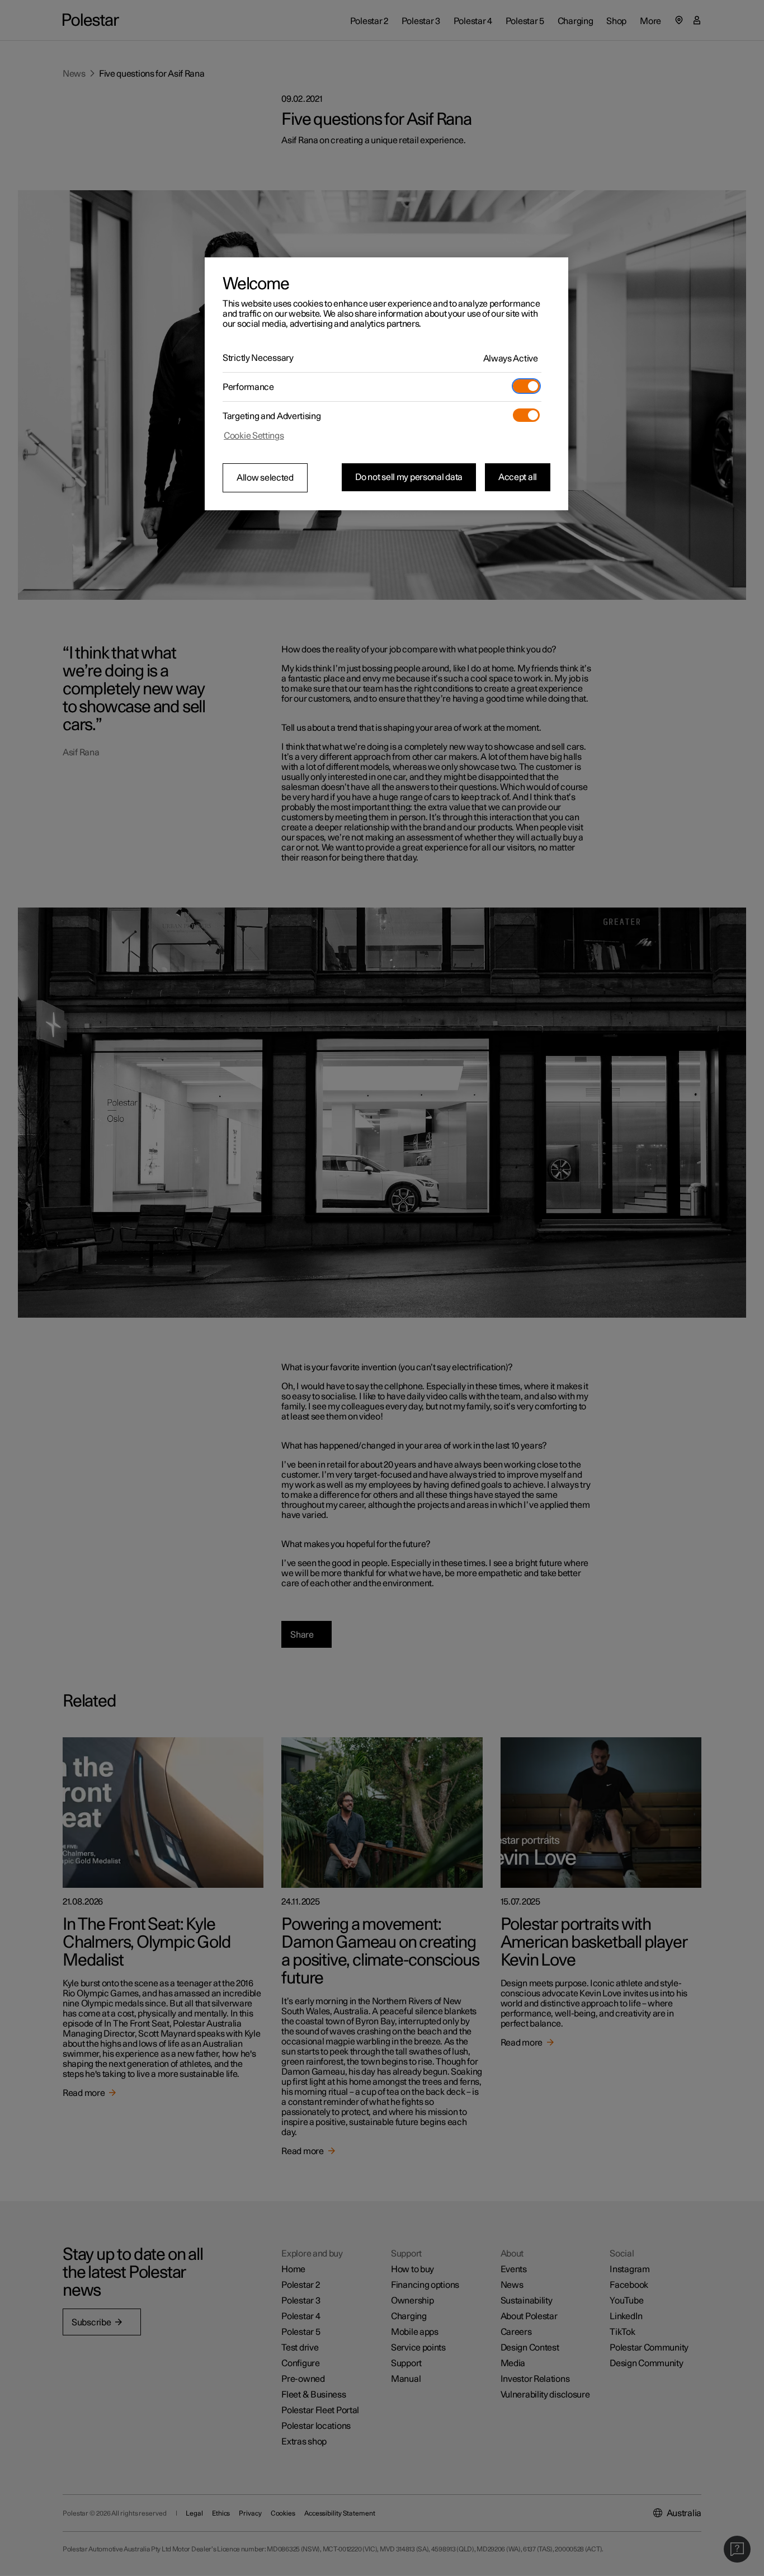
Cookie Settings (254, 436)
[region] (386, 384)
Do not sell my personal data (409, 477)
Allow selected (265, 478)
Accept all (518, 477)
